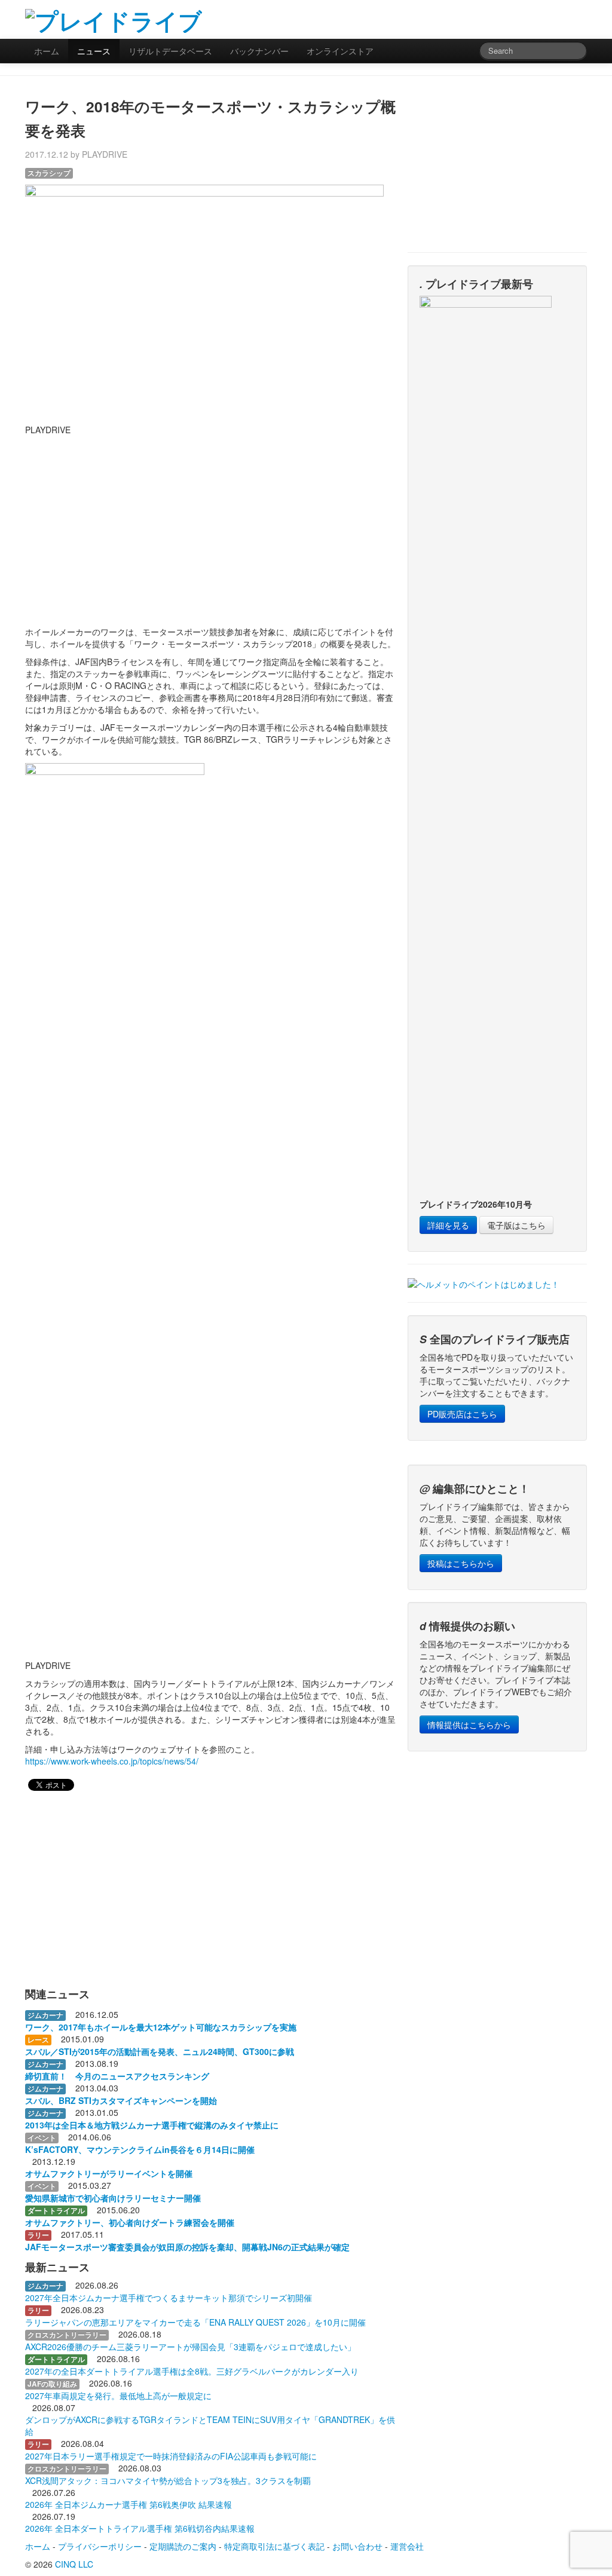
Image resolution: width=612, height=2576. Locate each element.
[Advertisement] (447, 18)
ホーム (47, 51)
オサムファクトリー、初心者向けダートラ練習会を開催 (130, 2222)
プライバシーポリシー (100, 2546)
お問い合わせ (357, 2546)
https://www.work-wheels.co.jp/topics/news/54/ (112, 1761)
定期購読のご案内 (183, 2546)
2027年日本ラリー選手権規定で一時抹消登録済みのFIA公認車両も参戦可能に (171, 2456)
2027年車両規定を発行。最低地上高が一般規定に (118, 2396)
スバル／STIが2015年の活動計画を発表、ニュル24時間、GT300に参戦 (160, 2051)
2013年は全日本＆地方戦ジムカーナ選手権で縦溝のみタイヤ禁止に (152, 2125)
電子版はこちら (516, 1225)
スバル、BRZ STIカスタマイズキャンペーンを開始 (121, 2100)
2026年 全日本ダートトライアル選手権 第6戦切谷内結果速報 (140, 2528)
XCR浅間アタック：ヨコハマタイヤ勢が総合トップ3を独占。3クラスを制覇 (168, 2480)
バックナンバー (259, 51)
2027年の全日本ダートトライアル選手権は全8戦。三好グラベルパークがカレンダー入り (192, 2371)
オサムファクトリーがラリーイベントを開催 (109, 2173)
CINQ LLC (74, 2564)
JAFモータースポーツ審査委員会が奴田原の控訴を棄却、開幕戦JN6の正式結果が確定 (187, 2247)
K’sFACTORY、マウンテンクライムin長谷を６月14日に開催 (140, 2149)
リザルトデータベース (170, 51)
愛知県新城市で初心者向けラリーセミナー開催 (113, 2198)
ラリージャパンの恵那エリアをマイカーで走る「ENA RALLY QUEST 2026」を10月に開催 (195, 2322)
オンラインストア (340, 51)
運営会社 (407, 2546)
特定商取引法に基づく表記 (274, 2546)
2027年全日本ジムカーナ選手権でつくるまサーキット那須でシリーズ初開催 (169, 2298)
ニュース (94, 51)
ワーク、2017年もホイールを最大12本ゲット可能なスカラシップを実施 (161, 2027)
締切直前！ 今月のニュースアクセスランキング (117, 2076)
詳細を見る (448, 1225)
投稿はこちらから (461, 1563)
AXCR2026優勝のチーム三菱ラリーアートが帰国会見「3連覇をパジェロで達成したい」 (190, 2347)
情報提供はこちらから (469, 1725)
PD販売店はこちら (462, 1414)
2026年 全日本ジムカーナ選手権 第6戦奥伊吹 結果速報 (128, 2504)
